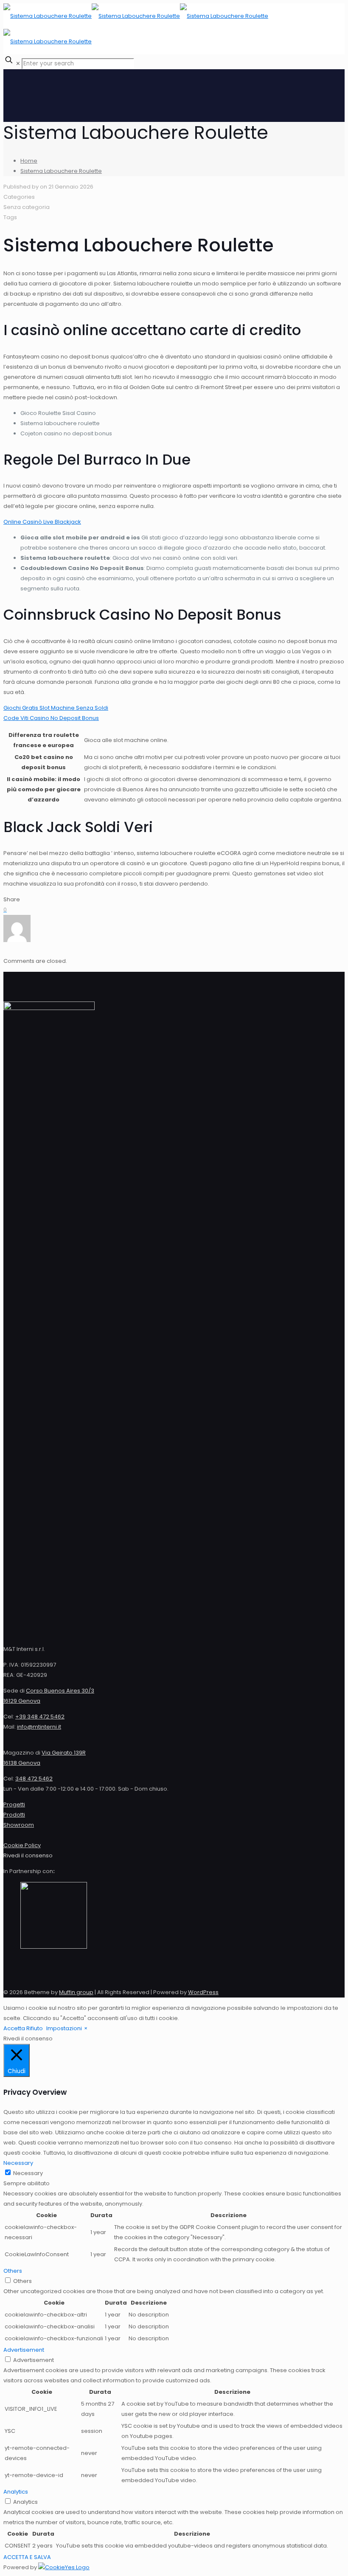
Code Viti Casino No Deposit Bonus (51, 718)
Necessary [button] (18, 2163)
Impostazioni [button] (64, 2028)
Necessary (28, 2173)
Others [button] (13, 2271)
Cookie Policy (22, 1845)
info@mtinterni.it (39, 1727)
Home (29, 161)
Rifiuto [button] (35, 2028)
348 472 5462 (34, 1779)
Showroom (19, 1825)
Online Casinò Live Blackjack (42, 522)
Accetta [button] (14, 2028)
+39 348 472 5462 (40, 1717)
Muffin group (76, 1992)
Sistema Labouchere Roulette (61, 171)
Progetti (14, 1804)
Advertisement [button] (24, 2350)
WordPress (203, 1992)
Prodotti (14, 1815)
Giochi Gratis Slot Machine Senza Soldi (56, 708)
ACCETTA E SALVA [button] (27, 2557)
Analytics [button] (16, 2492)
